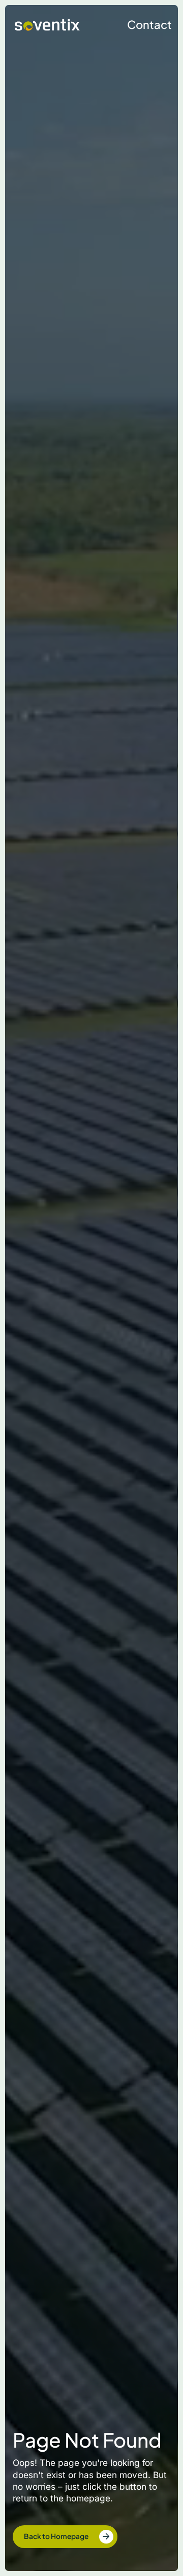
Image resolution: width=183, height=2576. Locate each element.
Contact (149, 24)
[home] (45, 25)
